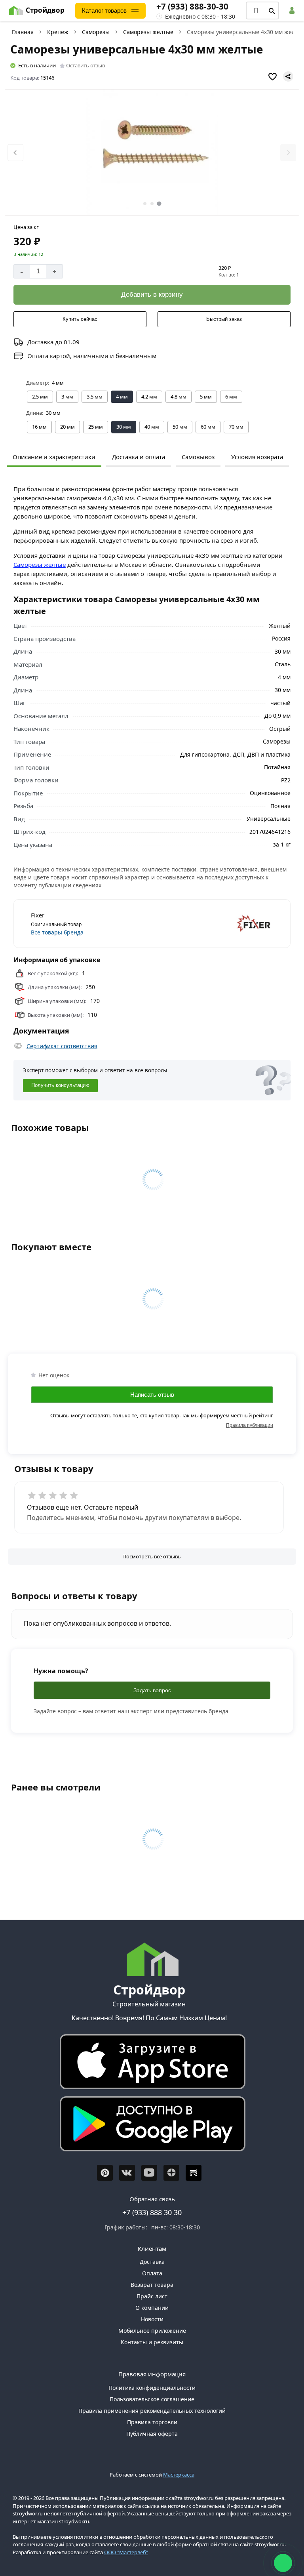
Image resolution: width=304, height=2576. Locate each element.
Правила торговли (152, 2422)
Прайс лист (152, 2296)
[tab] (145, 204)
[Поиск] (272, 11)
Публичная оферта (152, 2434)
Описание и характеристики (54, 457)
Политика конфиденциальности (152, 2388)
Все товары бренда (57, 932)
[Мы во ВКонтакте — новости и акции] (127, 2173)
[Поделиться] (288, 76)
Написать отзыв (152, 1395)
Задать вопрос (152, 1690)
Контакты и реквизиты (152, 2342)
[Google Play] (149, 2126)
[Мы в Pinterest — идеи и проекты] (105, 2173)
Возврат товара (152, 2285)
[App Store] (149, 2064)
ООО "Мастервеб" (126, 2552)
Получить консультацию (60, 1085)
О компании (152, 2308)
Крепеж (58, 32)
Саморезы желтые (148, 32)
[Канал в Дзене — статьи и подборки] (171, 2173)
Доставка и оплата (139, 457)
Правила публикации (250, 1425)
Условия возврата (257, 457)
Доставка (152, 2262)
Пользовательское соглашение (152, 2399)
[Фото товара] (152, 153)
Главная (23, 32)
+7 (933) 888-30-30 (192, 6)
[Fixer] (214, 924)
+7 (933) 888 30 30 (152, 2212)
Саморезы (96, 32)
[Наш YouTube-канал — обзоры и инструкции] (149, 2173)
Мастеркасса (179, 2475)
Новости (152, 2319)
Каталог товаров (104, 10)
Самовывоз (198, 457)
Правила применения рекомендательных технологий (152, 2411)
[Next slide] (288, 153)
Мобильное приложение (152, 2331)
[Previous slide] (15, 153)
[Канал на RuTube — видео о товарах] (194, 2173)
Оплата (152, 2273)
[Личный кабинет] (293, 10)
